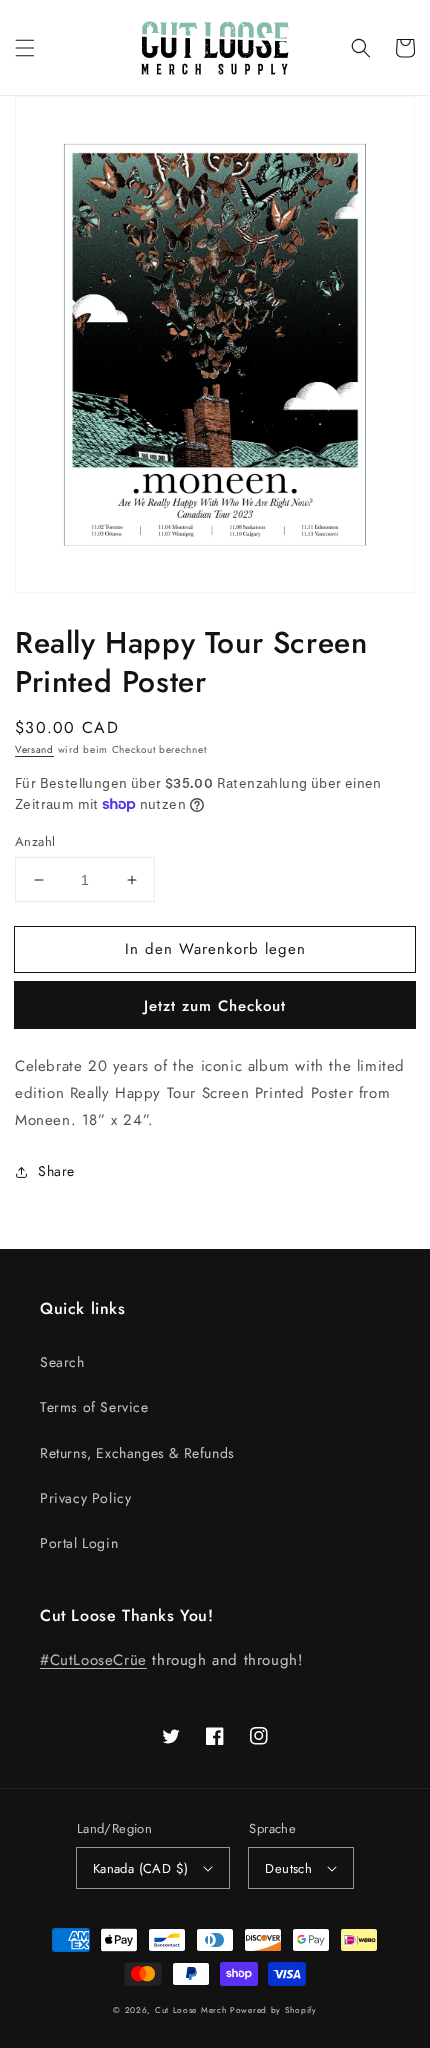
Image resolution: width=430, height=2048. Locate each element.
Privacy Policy (85, 1498)
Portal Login (79, 1543)
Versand (34, 749)
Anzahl (35, 841)
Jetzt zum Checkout (215, 1006)
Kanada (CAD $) (141, 1868)
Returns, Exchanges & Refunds (137, 1453)
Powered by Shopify (273, 2010)
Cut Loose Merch (191, 2010)
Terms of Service (94, 1407)
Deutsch (288, 1868)
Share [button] (56, 1171)
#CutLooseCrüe (93, 1660)
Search (62, 1362)
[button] (25, 48)
